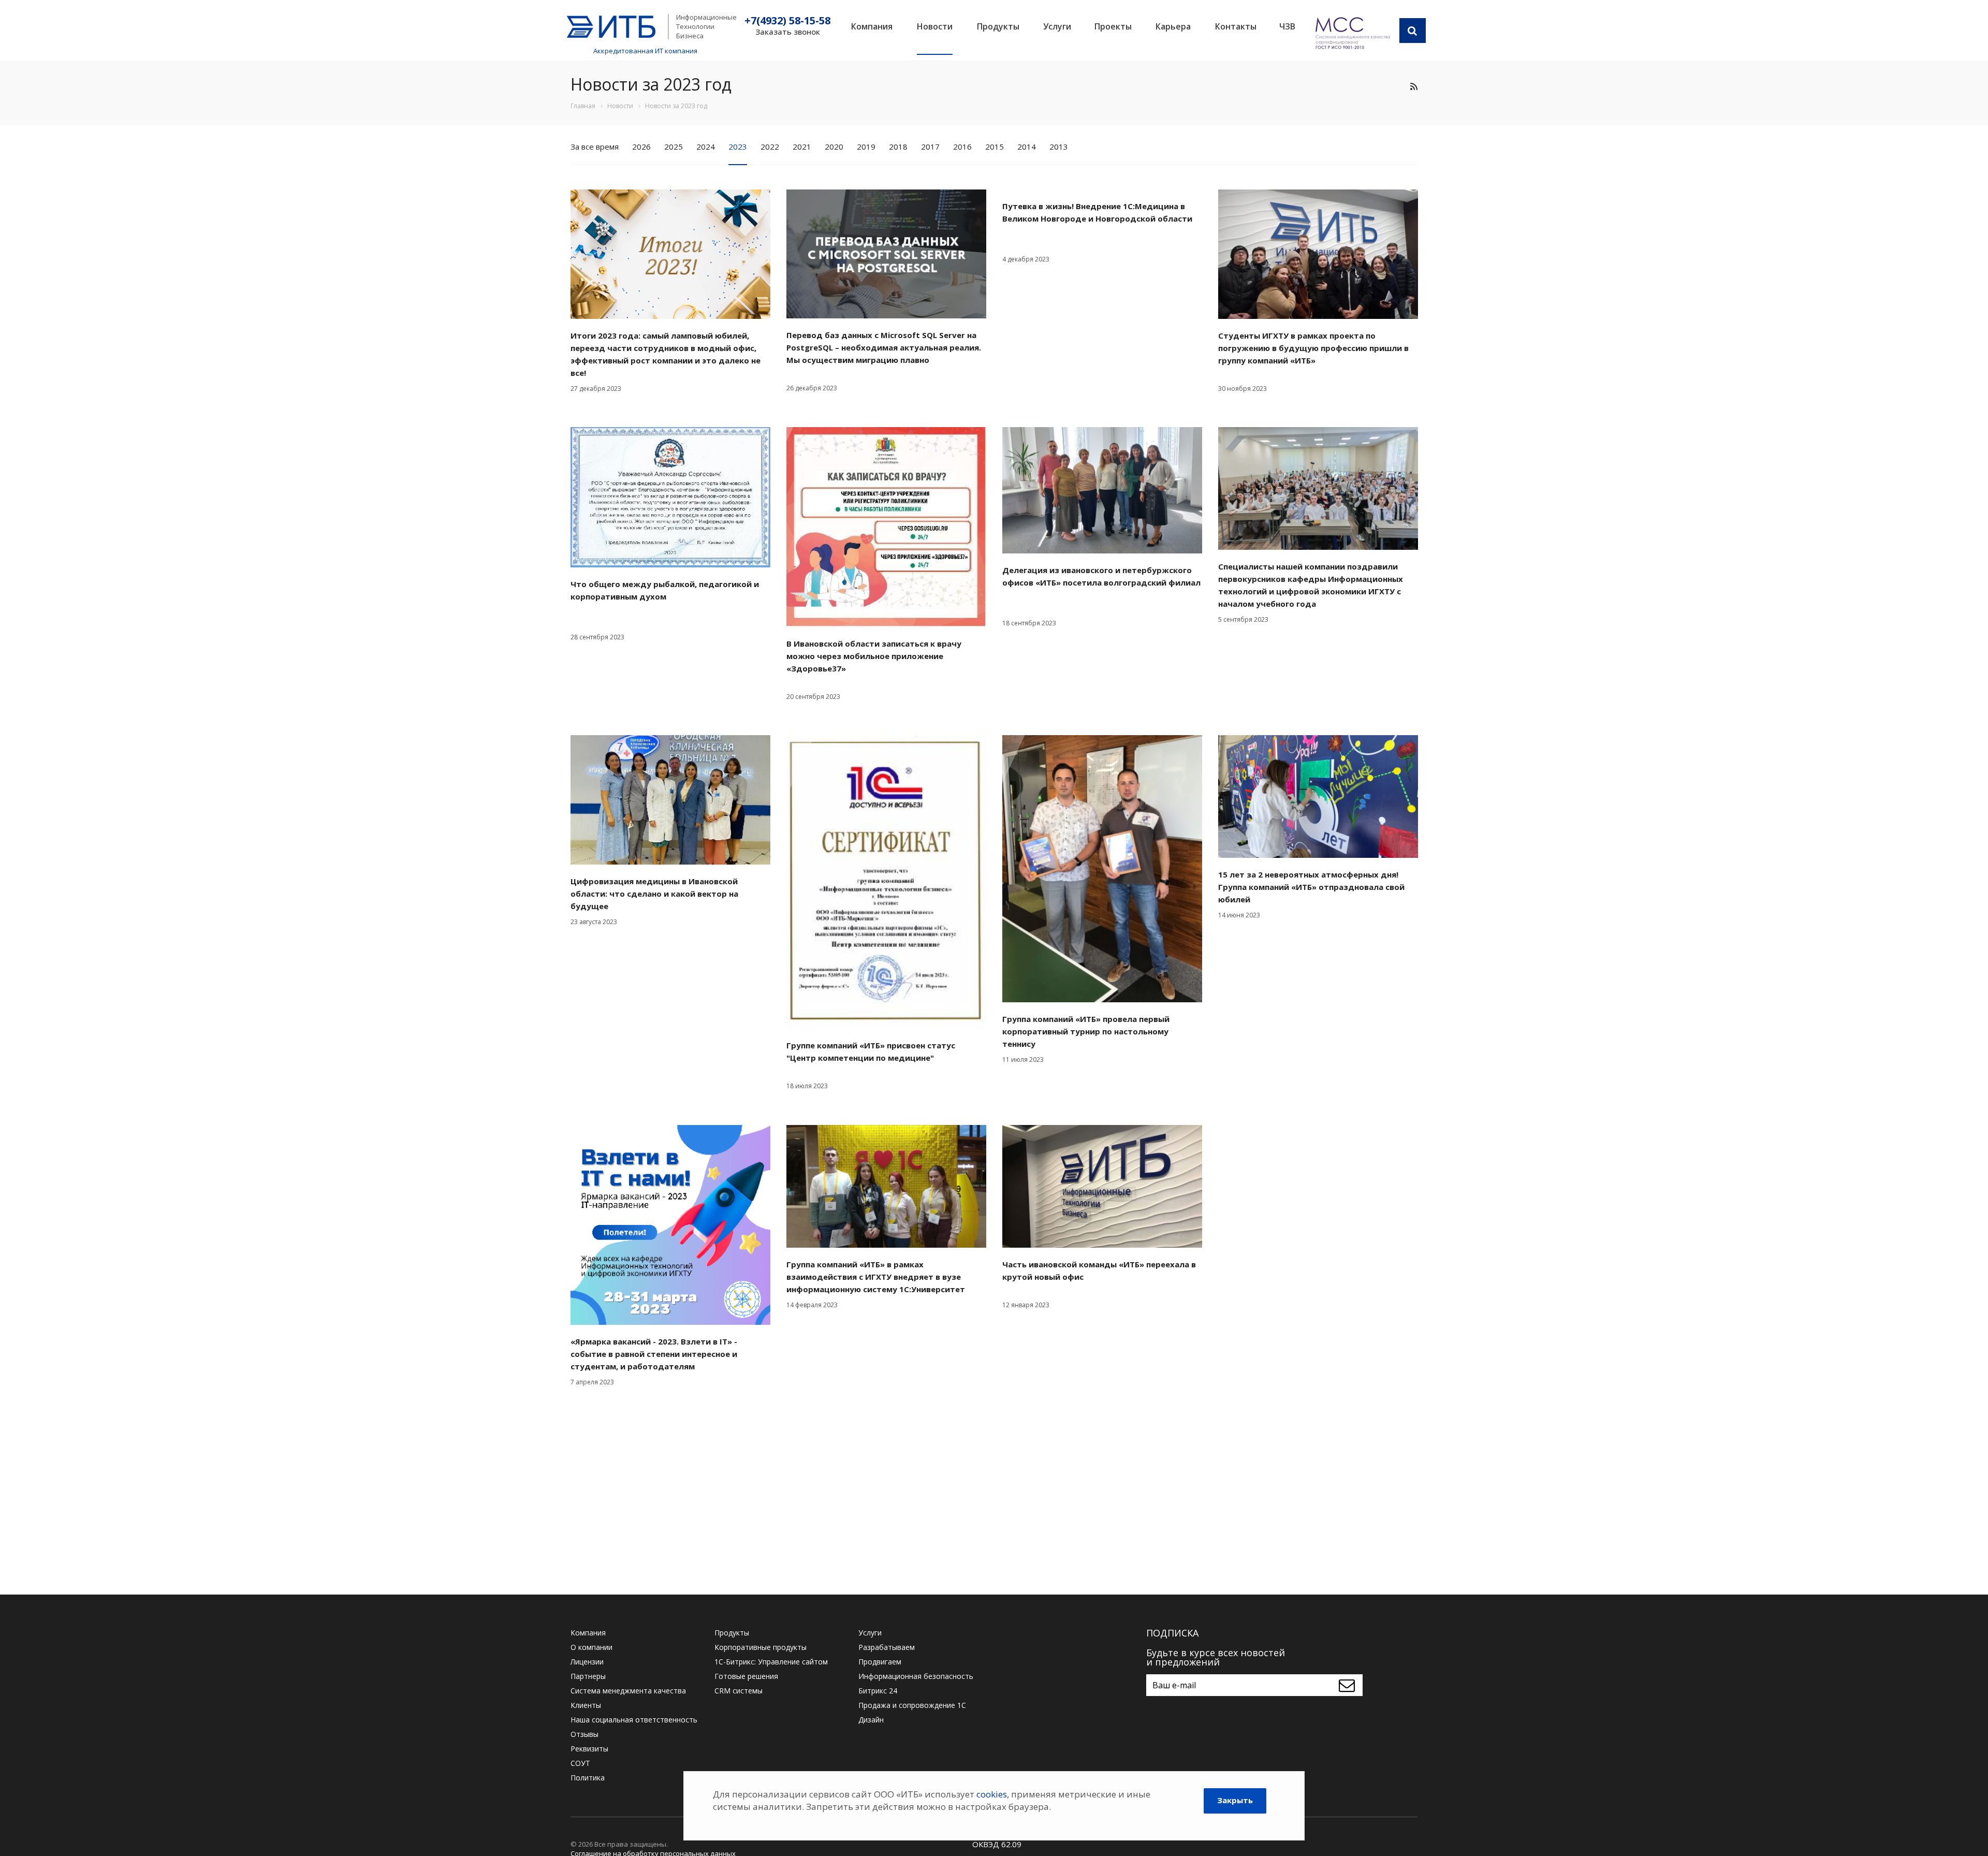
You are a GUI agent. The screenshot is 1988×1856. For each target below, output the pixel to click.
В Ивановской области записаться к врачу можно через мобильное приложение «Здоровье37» (874, 656)
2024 (706, 147)
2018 (898, 147)
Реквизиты (589, 1749)
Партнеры (588, 1676)
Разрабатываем (887, 1647)
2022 (770, 147)
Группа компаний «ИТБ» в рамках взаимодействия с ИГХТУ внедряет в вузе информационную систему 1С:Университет (876, 1277)
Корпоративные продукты (761, 1647)
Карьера (1173, 26)
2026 (641, 147)
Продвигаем (880, 1662)
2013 (1059, 147)
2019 (866, 147)
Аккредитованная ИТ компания (645, 51)
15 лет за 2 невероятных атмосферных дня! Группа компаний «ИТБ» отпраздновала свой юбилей (1311, 887)
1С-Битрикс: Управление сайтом (771, 1662)
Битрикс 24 (878, 1691)
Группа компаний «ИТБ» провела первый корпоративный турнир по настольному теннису (1086, 1031)
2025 (674, 147)
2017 (930, 147)
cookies (992, 1794)
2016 (962, 147)
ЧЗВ (1287, 26)
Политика (588, 1778)
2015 (995, 147)
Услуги (1057, 26)
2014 (1027, 147)
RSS (1414, 86)
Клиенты (586, 1705)
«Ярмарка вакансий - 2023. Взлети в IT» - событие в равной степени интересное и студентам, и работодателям (654, 1354)
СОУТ (580, 1763)
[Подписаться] (1349, 1685)
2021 (802, 147)
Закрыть (1235, 1800)
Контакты (1236, 26)
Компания (872, 26)
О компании (591, 1647)
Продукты (998, 26)
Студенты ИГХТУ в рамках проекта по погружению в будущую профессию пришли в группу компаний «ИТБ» (1313, 348)
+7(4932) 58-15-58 (787, 21)
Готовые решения (746, 1676)
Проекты (1113, 26)
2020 (834, 147)
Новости (935, 26)
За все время (595, 147)
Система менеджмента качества (628, 1691)
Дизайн (871, 1720)
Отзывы (584, 1734)
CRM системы (739, 1691)
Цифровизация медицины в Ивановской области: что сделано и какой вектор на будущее (654, 894)
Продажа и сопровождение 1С (912, 1705)
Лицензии (587, 1662)
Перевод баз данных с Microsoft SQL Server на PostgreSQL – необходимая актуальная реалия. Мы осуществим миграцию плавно (884, 347)
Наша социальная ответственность (634, 1720)
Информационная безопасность (916, 1676)
